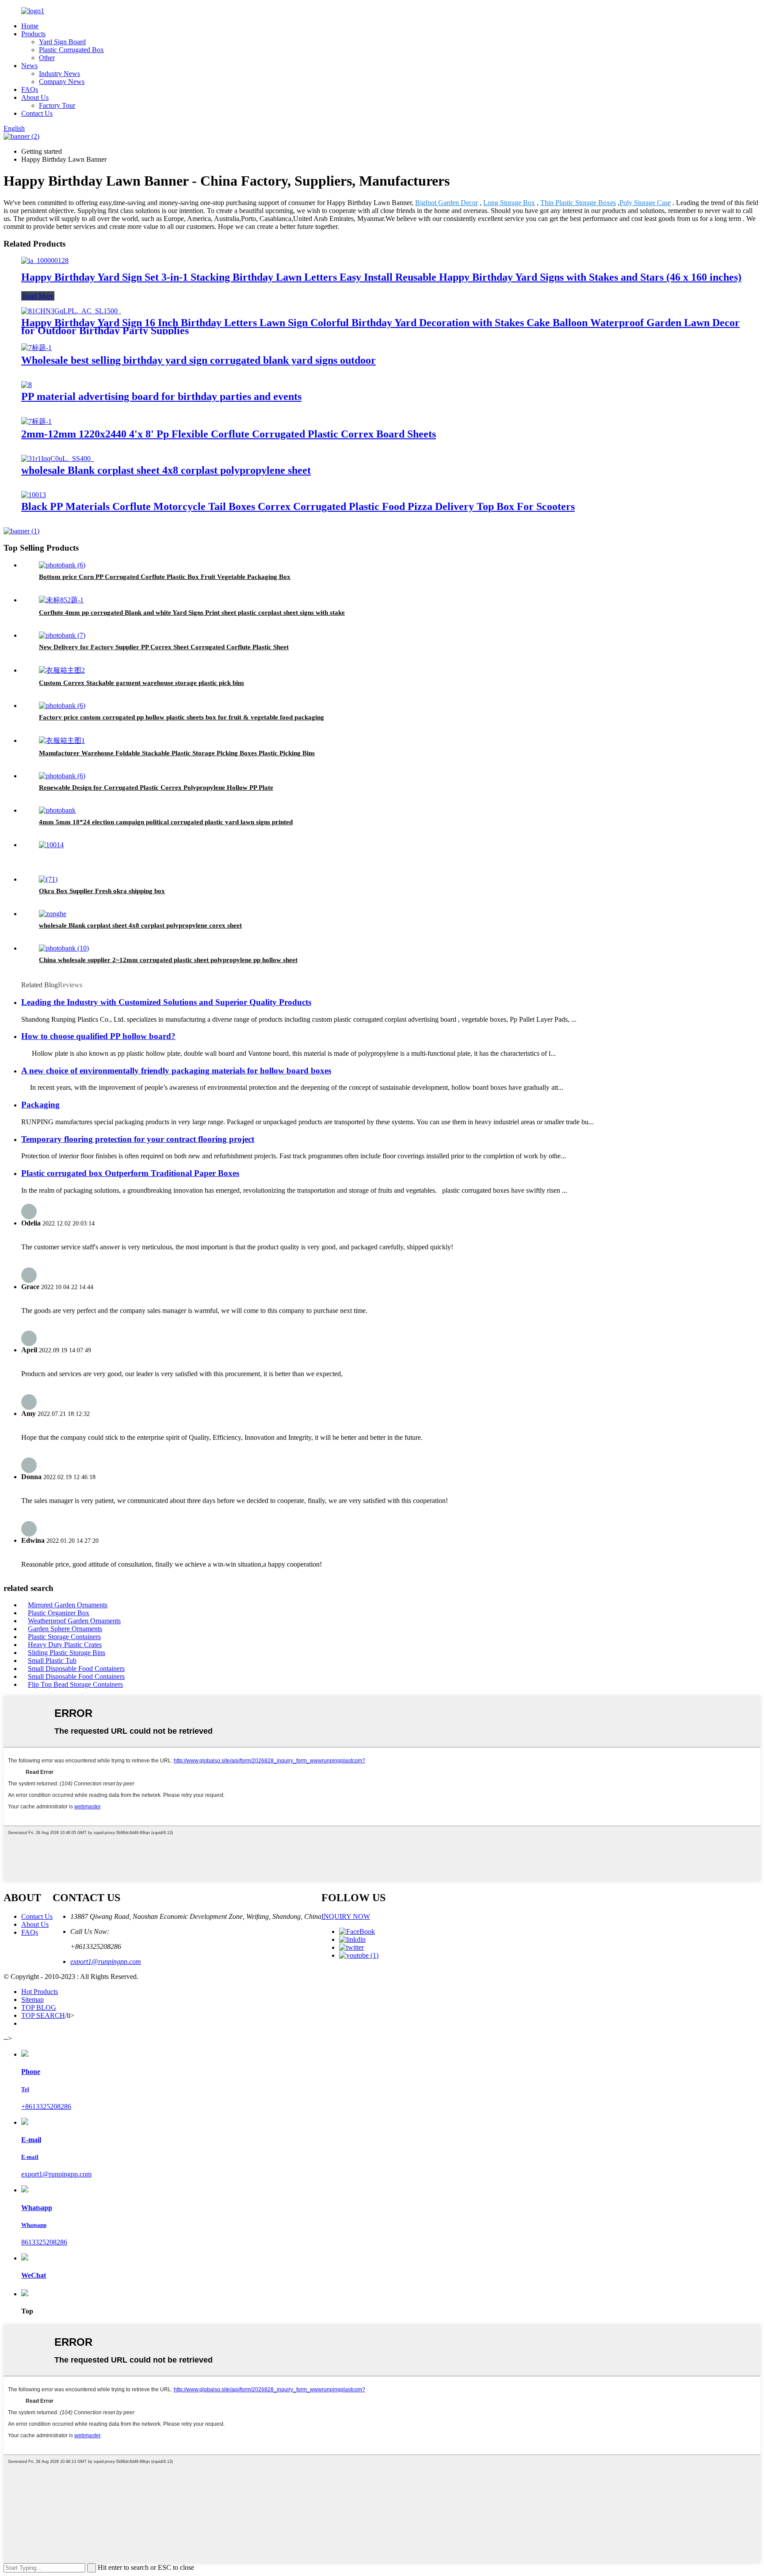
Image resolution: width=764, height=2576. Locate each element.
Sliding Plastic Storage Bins (67, 1653)
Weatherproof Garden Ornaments (74, 1621)
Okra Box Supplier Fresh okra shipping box (102, 891)
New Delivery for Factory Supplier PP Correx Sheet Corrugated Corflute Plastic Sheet (164, 647)
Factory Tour (57, 105)
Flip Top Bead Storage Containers (75, 1684)
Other (47, 58)
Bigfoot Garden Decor (447, 203)
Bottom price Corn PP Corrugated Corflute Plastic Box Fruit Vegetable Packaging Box (165, 577)
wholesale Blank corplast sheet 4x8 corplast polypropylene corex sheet (140, 925)
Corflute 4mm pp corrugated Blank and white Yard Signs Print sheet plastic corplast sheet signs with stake (192, 613)
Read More (38, 296)
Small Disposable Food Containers (76, 1669)
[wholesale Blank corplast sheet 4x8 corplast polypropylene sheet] (58, 459)
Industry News (59, 74)
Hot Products (40, 1992)
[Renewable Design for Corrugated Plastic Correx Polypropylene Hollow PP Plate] (62, 776)
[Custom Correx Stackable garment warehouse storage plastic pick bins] (62, 670)
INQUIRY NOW (346, 1916)
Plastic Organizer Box (59, 1613)
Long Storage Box (509, 203)
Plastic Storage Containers (64, 1637)
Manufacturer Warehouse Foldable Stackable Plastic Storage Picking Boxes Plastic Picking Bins (177, 753)
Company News (62, 82)
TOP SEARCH (43, 2015)
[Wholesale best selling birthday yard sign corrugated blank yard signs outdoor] (36, 348)
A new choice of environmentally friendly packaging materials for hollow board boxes (176, 1071)
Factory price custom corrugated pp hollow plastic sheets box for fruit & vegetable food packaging (181, 717)
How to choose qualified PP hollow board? (98, 1036)
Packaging (40, 1105)
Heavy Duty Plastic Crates (65, 1645)
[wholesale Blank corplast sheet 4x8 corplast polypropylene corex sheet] (53, 914)
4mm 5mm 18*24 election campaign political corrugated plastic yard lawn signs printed (166, 822)
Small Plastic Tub (52, 1661)
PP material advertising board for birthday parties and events (161, 396)
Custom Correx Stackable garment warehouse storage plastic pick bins (141, 683)
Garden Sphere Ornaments (65, 1629)
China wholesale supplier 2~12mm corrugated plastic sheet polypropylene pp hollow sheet (168, 960)
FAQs (30, 89)
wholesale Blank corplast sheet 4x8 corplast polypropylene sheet (166, 470)
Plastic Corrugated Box (71, 50)
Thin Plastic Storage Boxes (578, 203)
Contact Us (37, 113)
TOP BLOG (39, 2007)
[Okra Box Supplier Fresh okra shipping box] (48, 879)
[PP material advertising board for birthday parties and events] (27, 385)
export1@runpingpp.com (106, 1961)
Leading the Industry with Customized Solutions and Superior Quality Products (166, 1002)
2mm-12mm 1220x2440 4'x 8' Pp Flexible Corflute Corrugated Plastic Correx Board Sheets (229, 434)
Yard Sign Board (62, 42)
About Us (35, 97)
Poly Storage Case (645, 203)
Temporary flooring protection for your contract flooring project (138, 1139)
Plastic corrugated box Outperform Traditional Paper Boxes (130, 1173)
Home (30, 26)
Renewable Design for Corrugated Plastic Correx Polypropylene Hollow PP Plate (156, 788)
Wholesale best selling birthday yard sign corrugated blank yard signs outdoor (199, 360)
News (29, 66)
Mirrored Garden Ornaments (68, 1605)
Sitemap (32, 2000)
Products (33, 34)
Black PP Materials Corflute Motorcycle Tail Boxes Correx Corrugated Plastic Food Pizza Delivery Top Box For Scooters (298, 506)
